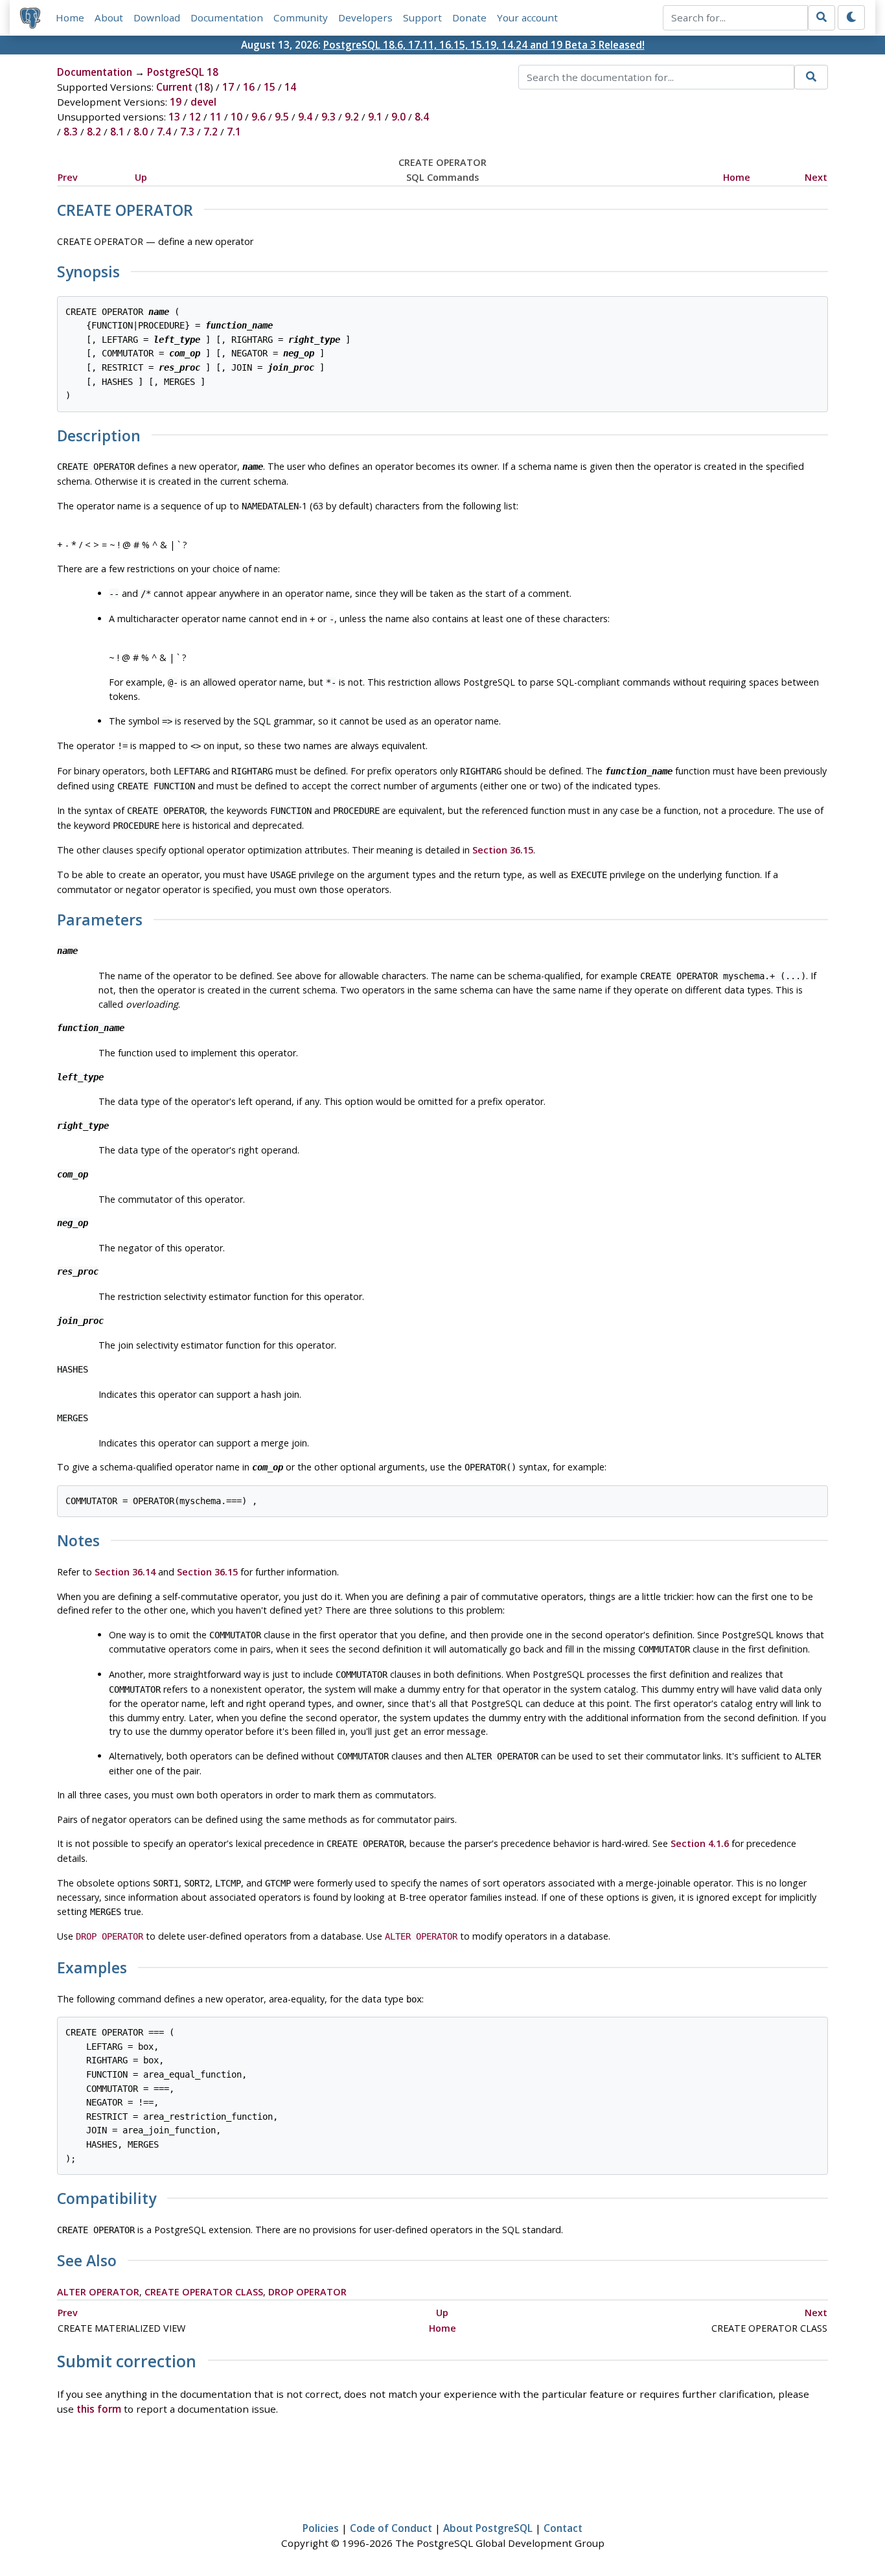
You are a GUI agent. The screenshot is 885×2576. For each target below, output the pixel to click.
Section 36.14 (125, 1572)
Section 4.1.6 (700, 1843)
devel (203, 102)
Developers (365, 17)
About (109, 17)
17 (228, 87)
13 (174, 117)
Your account (527, 17)
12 (195, 117)
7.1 (234, 132)
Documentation (227, 17)
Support (422, 17)
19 (176, 102)
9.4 (305, 117)
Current (174, 87)
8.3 (71, 132)
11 (216, 117)
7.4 (164, 132)
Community (301, 17)
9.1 (375, 117)
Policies (321, 2528)
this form (99, 2409)
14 (290, 87)
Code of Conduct (391, 2528)
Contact (563, 2528)
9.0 (398, 117)
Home (70, 17)
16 (249, 87)
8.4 (422, 117)
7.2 (211, 132)
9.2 (352, 117)
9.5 (282, 117)
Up (141, 177)
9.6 (259, 117)
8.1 (117, 132)
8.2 (94, 132)
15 (270, 87)
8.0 (141, 132)
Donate (469, 17)
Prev (68, 177)
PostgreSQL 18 (183, 72)
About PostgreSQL (488, 2528)
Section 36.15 (503, 850)
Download (157, 17)
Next (816, 177)
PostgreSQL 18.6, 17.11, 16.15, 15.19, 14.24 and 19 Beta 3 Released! (484, 45)
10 (236, 117)
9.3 (328, 117)
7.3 (187, 132)
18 (204, 87)
